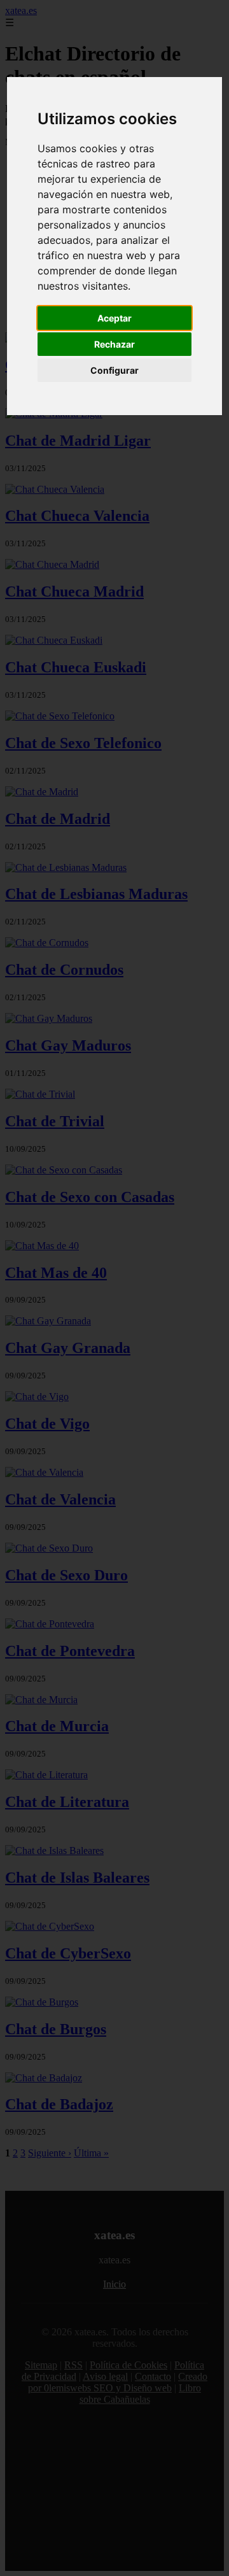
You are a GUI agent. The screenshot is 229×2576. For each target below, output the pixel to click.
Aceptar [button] (114, 318)
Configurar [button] (114, 370)
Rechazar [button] (114, 344)
